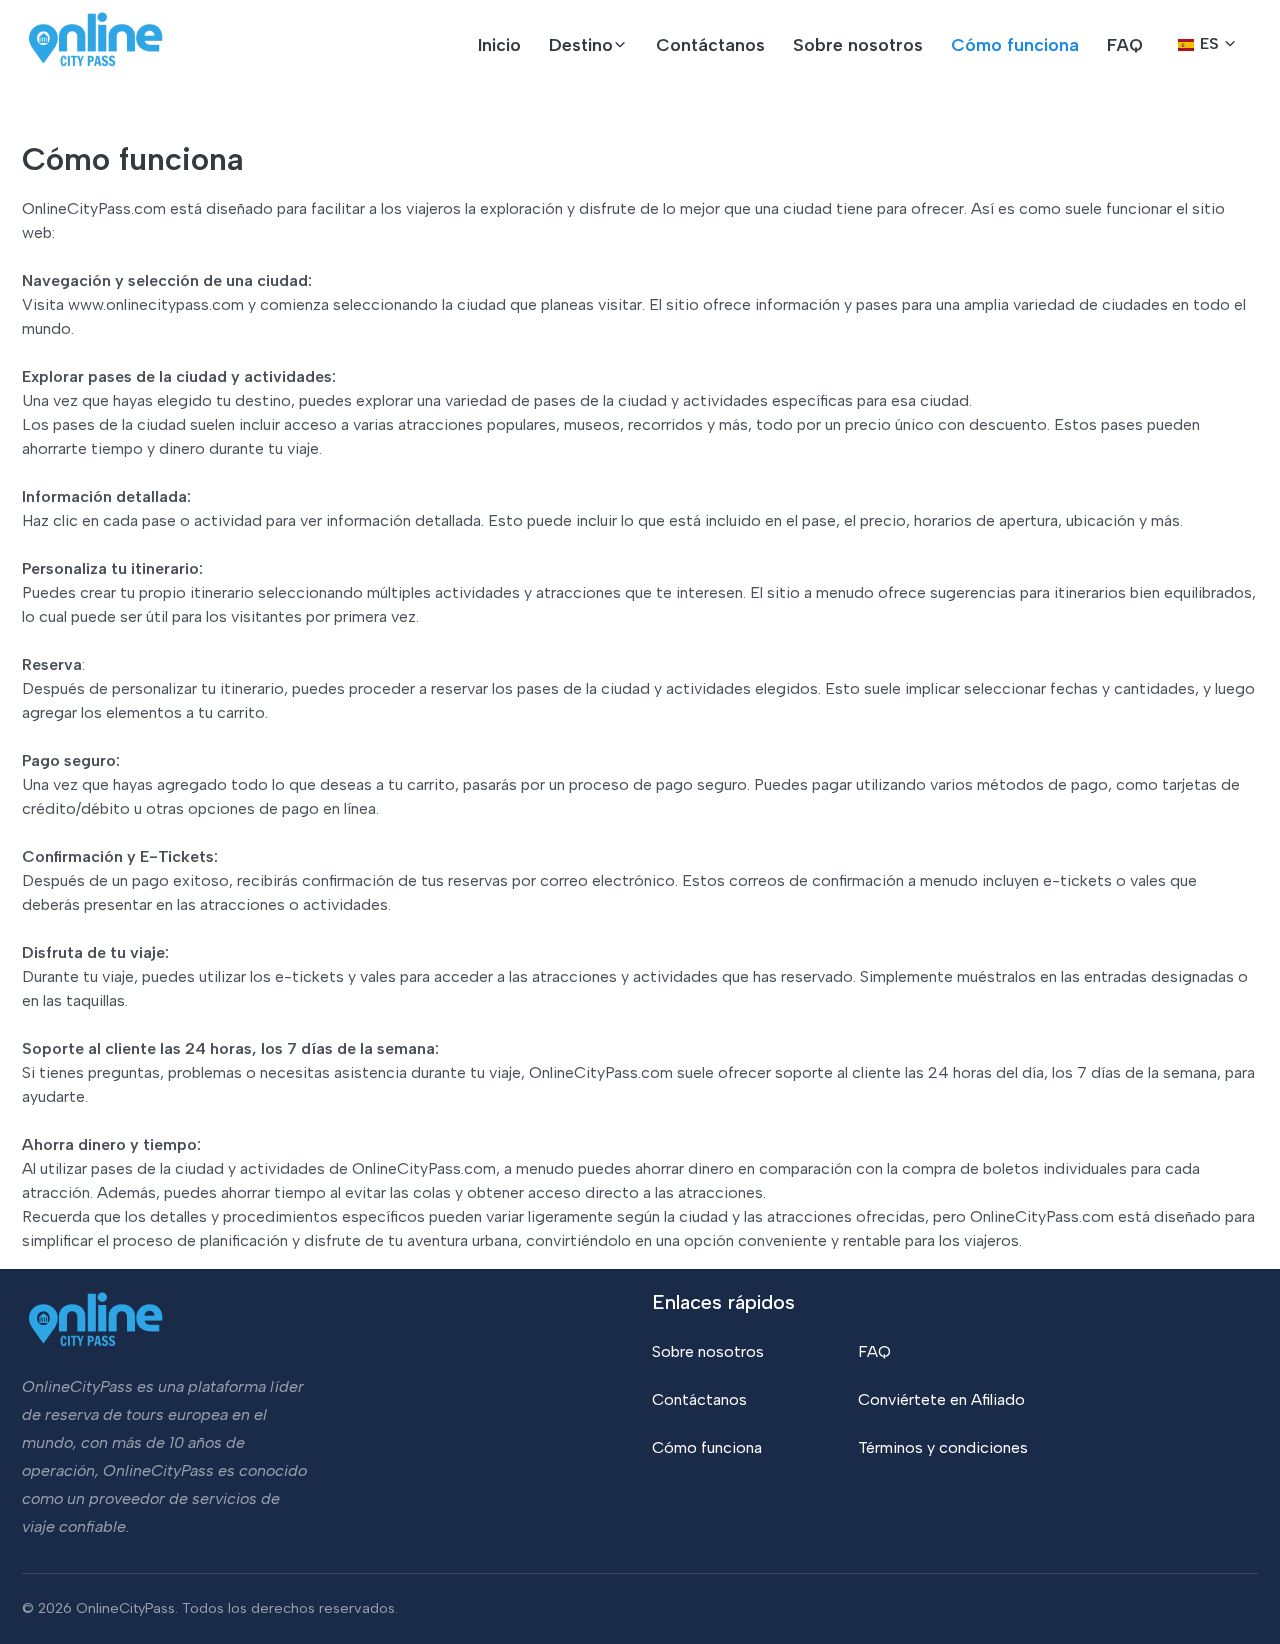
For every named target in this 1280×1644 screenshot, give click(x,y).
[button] (588, 45)
